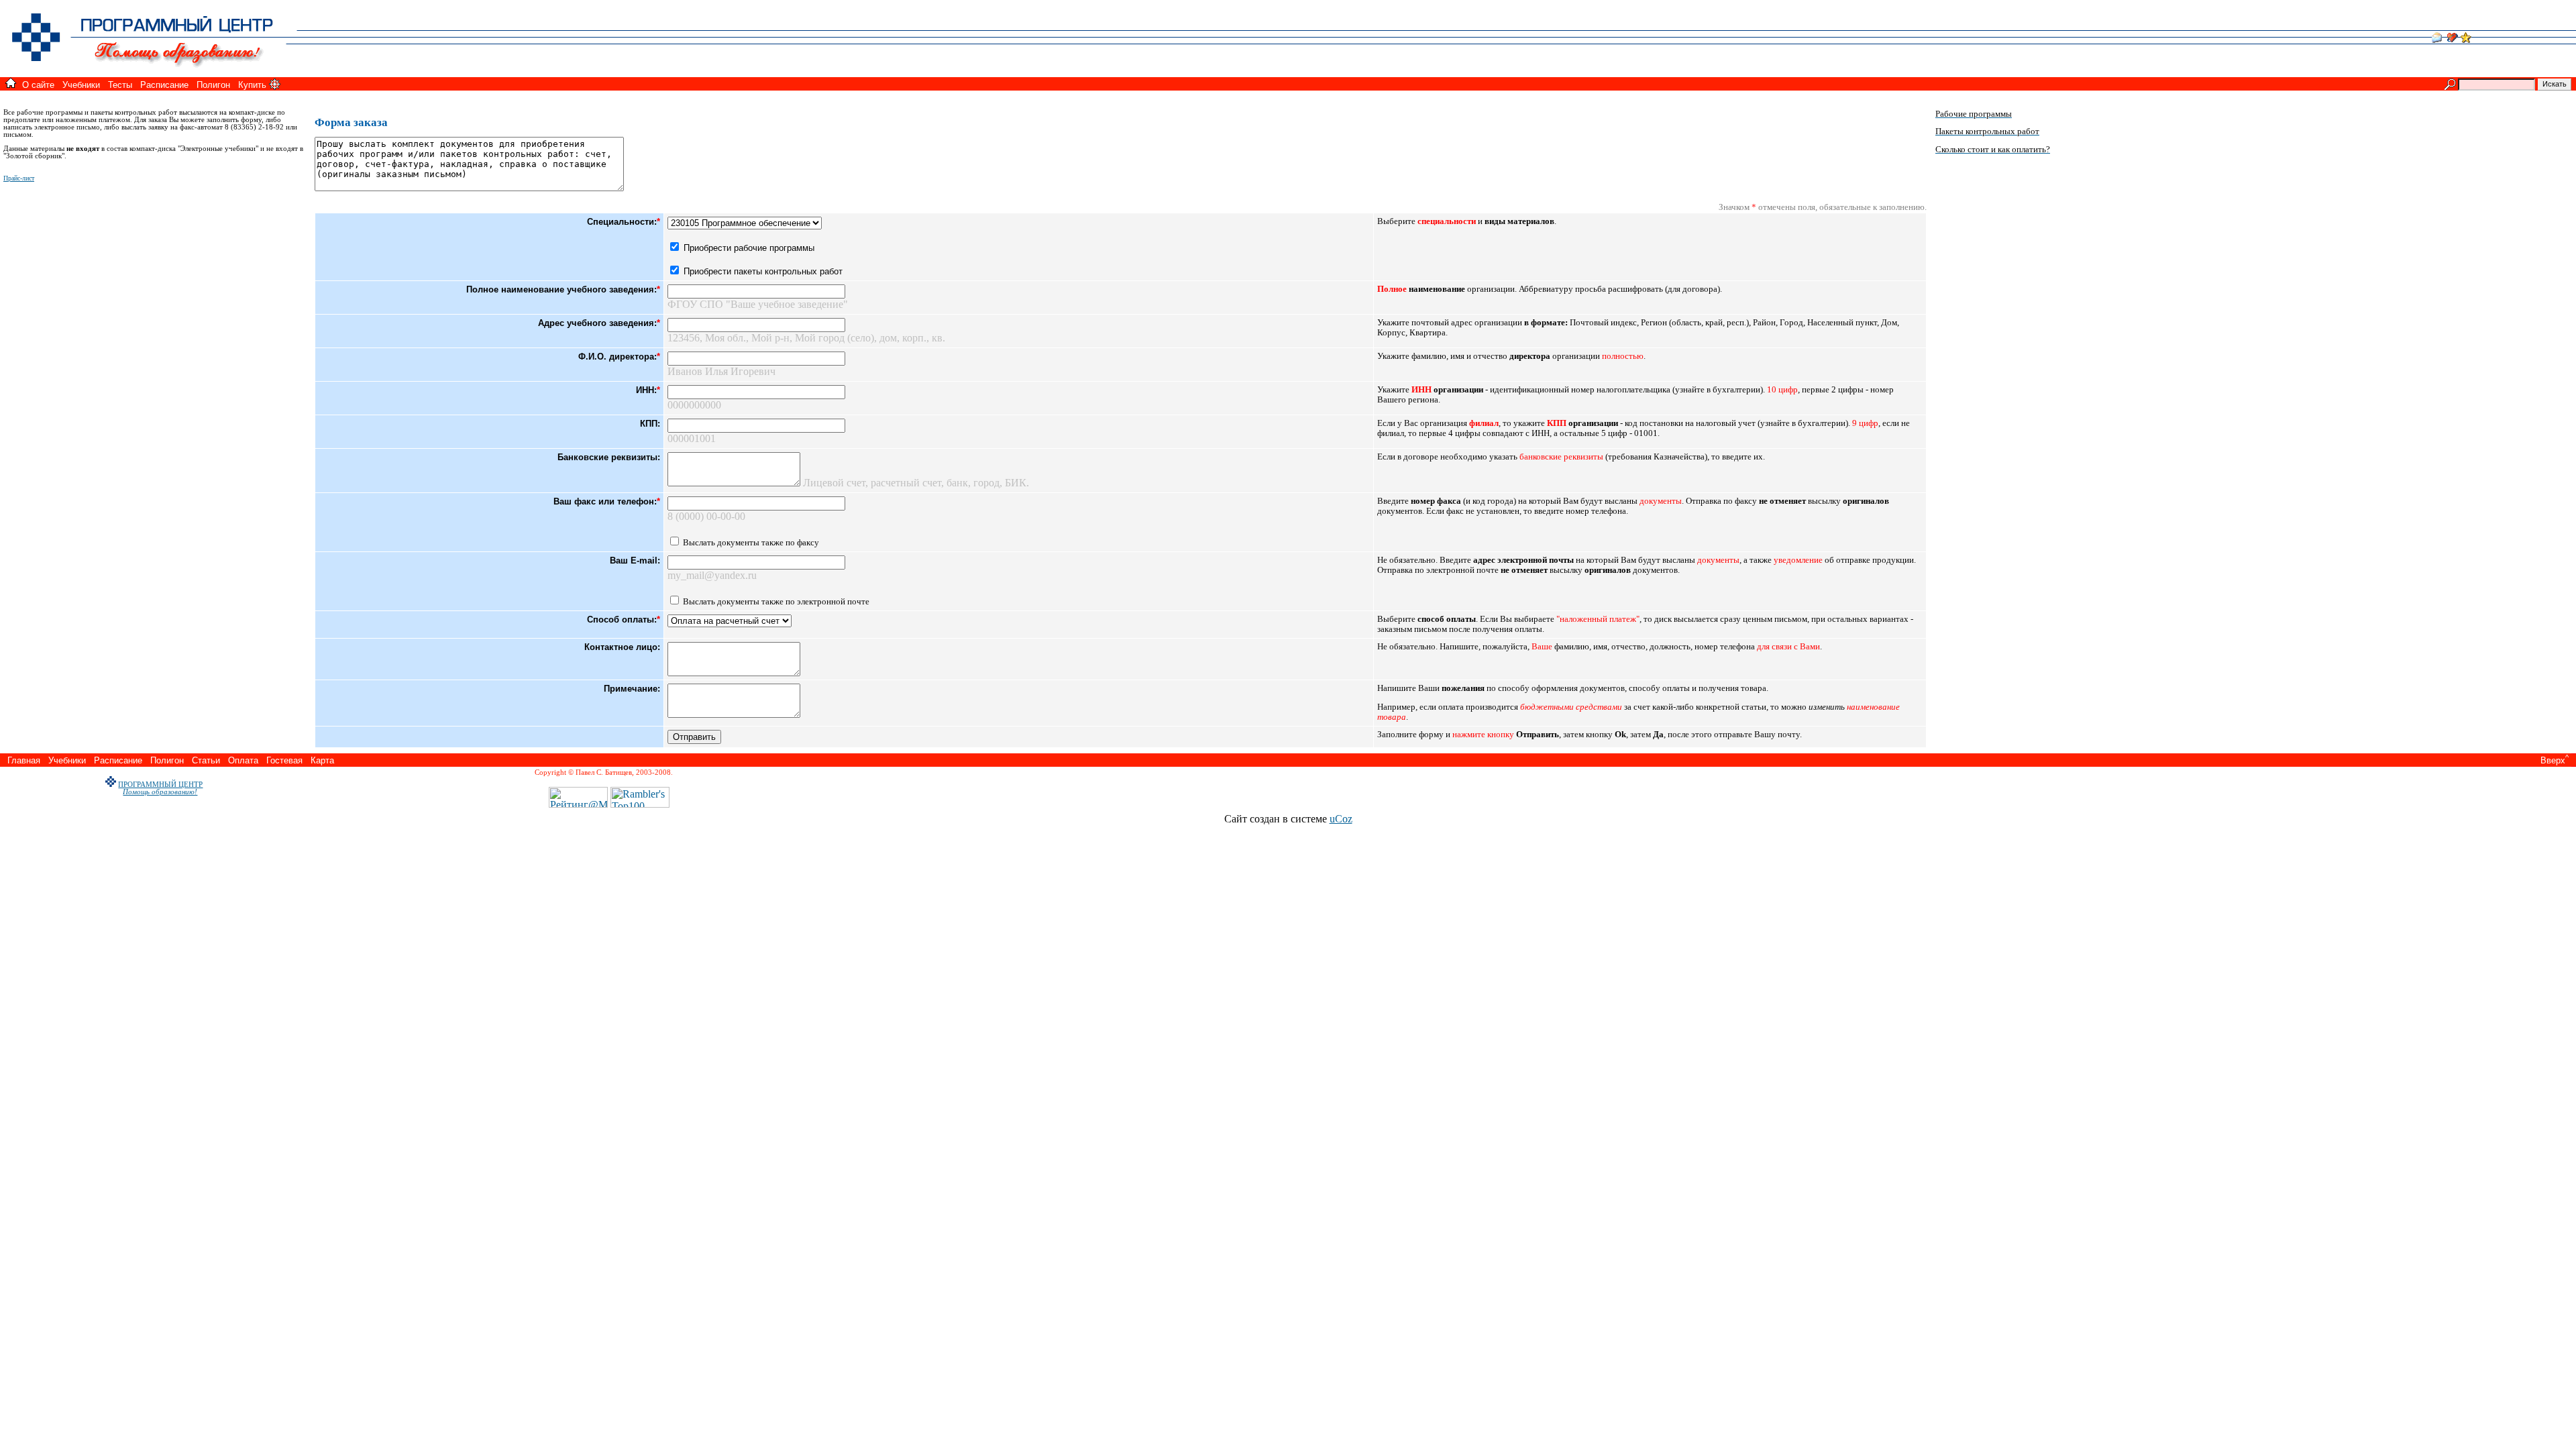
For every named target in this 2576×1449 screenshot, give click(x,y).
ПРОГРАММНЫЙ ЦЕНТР (160, 785)
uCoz (1341, 819)
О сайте (38, 85)
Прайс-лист (19, 178)
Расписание (164, 85)
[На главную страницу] (11, 84)
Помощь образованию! (160, 792)
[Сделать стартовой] (2453, 39)
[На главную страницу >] (154, 73)
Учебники (81, 85)
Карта (322, 760)
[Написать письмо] (2436, 39)
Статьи (206, 760)
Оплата (243, 760)
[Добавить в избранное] (2466, 39)
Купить (252, 85)
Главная (24, 760)
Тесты (120, 85)
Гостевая (284, 760)
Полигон (213, 85)
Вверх (2553, 760)
